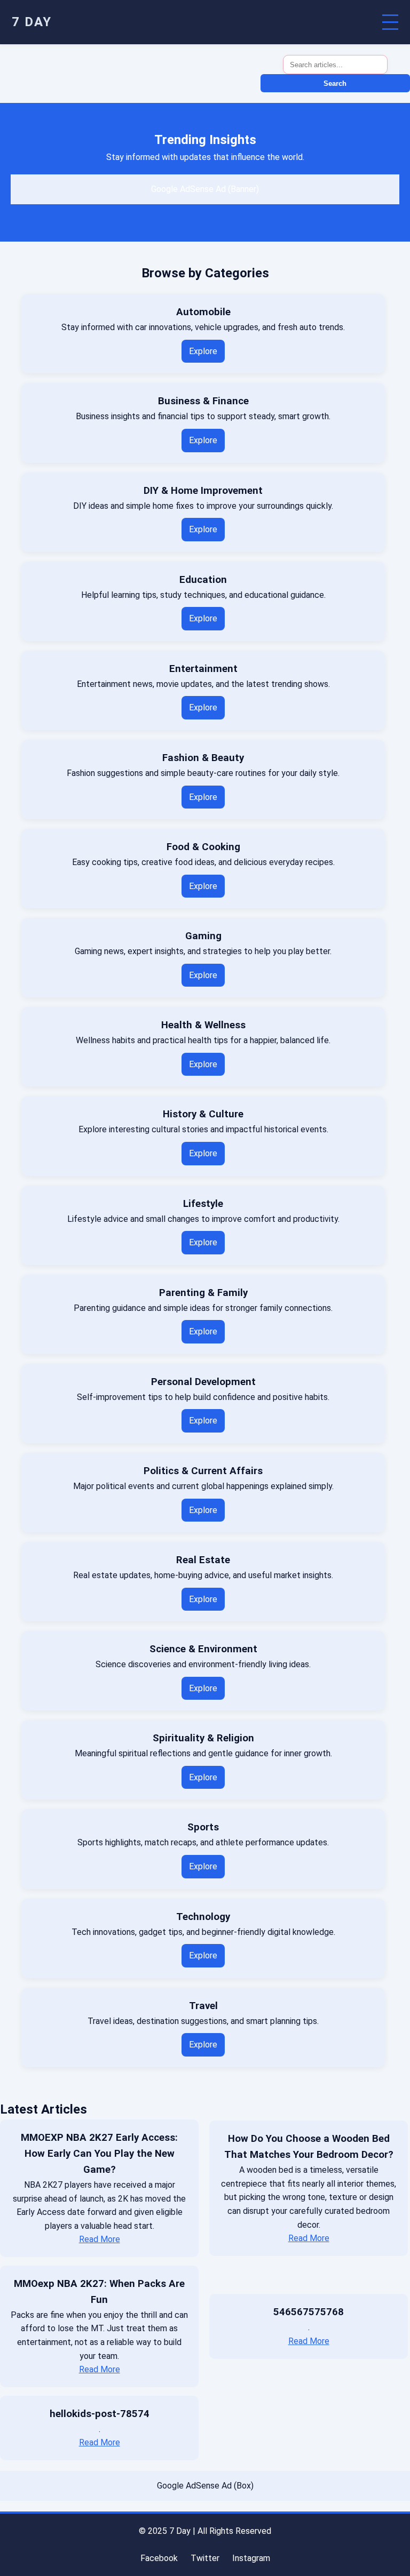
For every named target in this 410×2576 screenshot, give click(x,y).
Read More (100, 2239)
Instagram (251, 2558)
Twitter (205, 2558)
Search (335, 83)
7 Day (32, 22)
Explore (203, 351)
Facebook (159, 2558)
